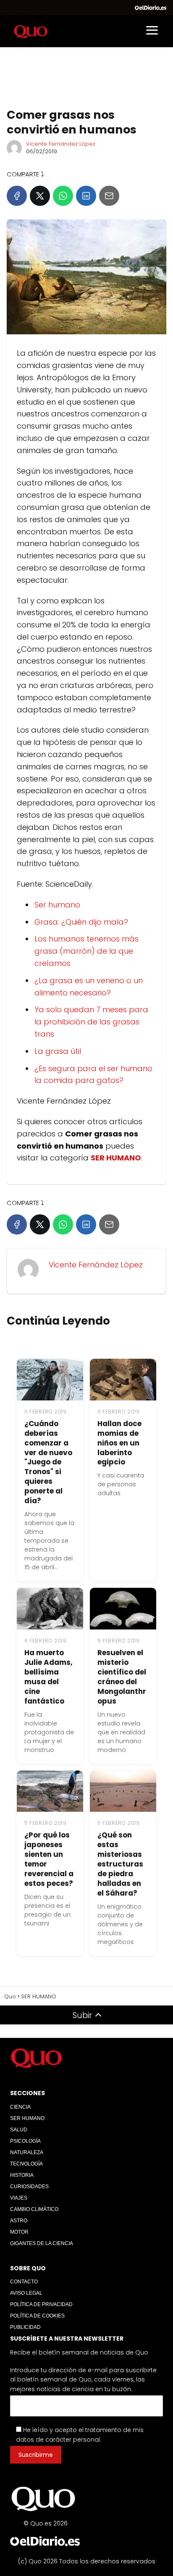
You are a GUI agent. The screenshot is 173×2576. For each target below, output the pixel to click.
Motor (19, 2232)
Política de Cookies (37, 2316)
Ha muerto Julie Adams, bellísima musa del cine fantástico (48, 1677)
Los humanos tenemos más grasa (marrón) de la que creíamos (86, 951)
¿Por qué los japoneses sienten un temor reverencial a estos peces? (49, 1859)
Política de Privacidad (41, 2304)
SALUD (19, 2130)
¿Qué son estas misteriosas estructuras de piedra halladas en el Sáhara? (120, 1864)
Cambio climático (34, 2209)
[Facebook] (17, 196)
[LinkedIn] (86, 196)
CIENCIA (20, 2107)
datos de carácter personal (58, 2440)
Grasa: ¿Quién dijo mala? (81, 922)
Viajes (19, 2198)
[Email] (109, 196)
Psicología (25, 2141)
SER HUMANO (27, 2118)
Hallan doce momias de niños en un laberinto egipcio (119, 1443)
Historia (22, 2175)
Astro (19, 2221)
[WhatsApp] (63, 196)
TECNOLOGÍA (26, 2164)
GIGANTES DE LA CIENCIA (42, 2243)
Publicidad (25, 2327)
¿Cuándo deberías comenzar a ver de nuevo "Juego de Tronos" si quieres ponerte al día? (48, 1462)
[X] (40, 196)
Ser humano (57, 905)
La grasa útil (58, 1051)
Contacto (24, 2282)
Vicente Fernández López (61, 144)
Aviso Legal (26, 2293)
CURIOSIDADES (29, 2187)
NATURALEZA (27, 2152)
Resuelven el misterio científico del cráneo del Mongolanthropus (122, 1677)
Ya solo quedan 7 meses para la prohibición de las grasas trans (91, 1022)
